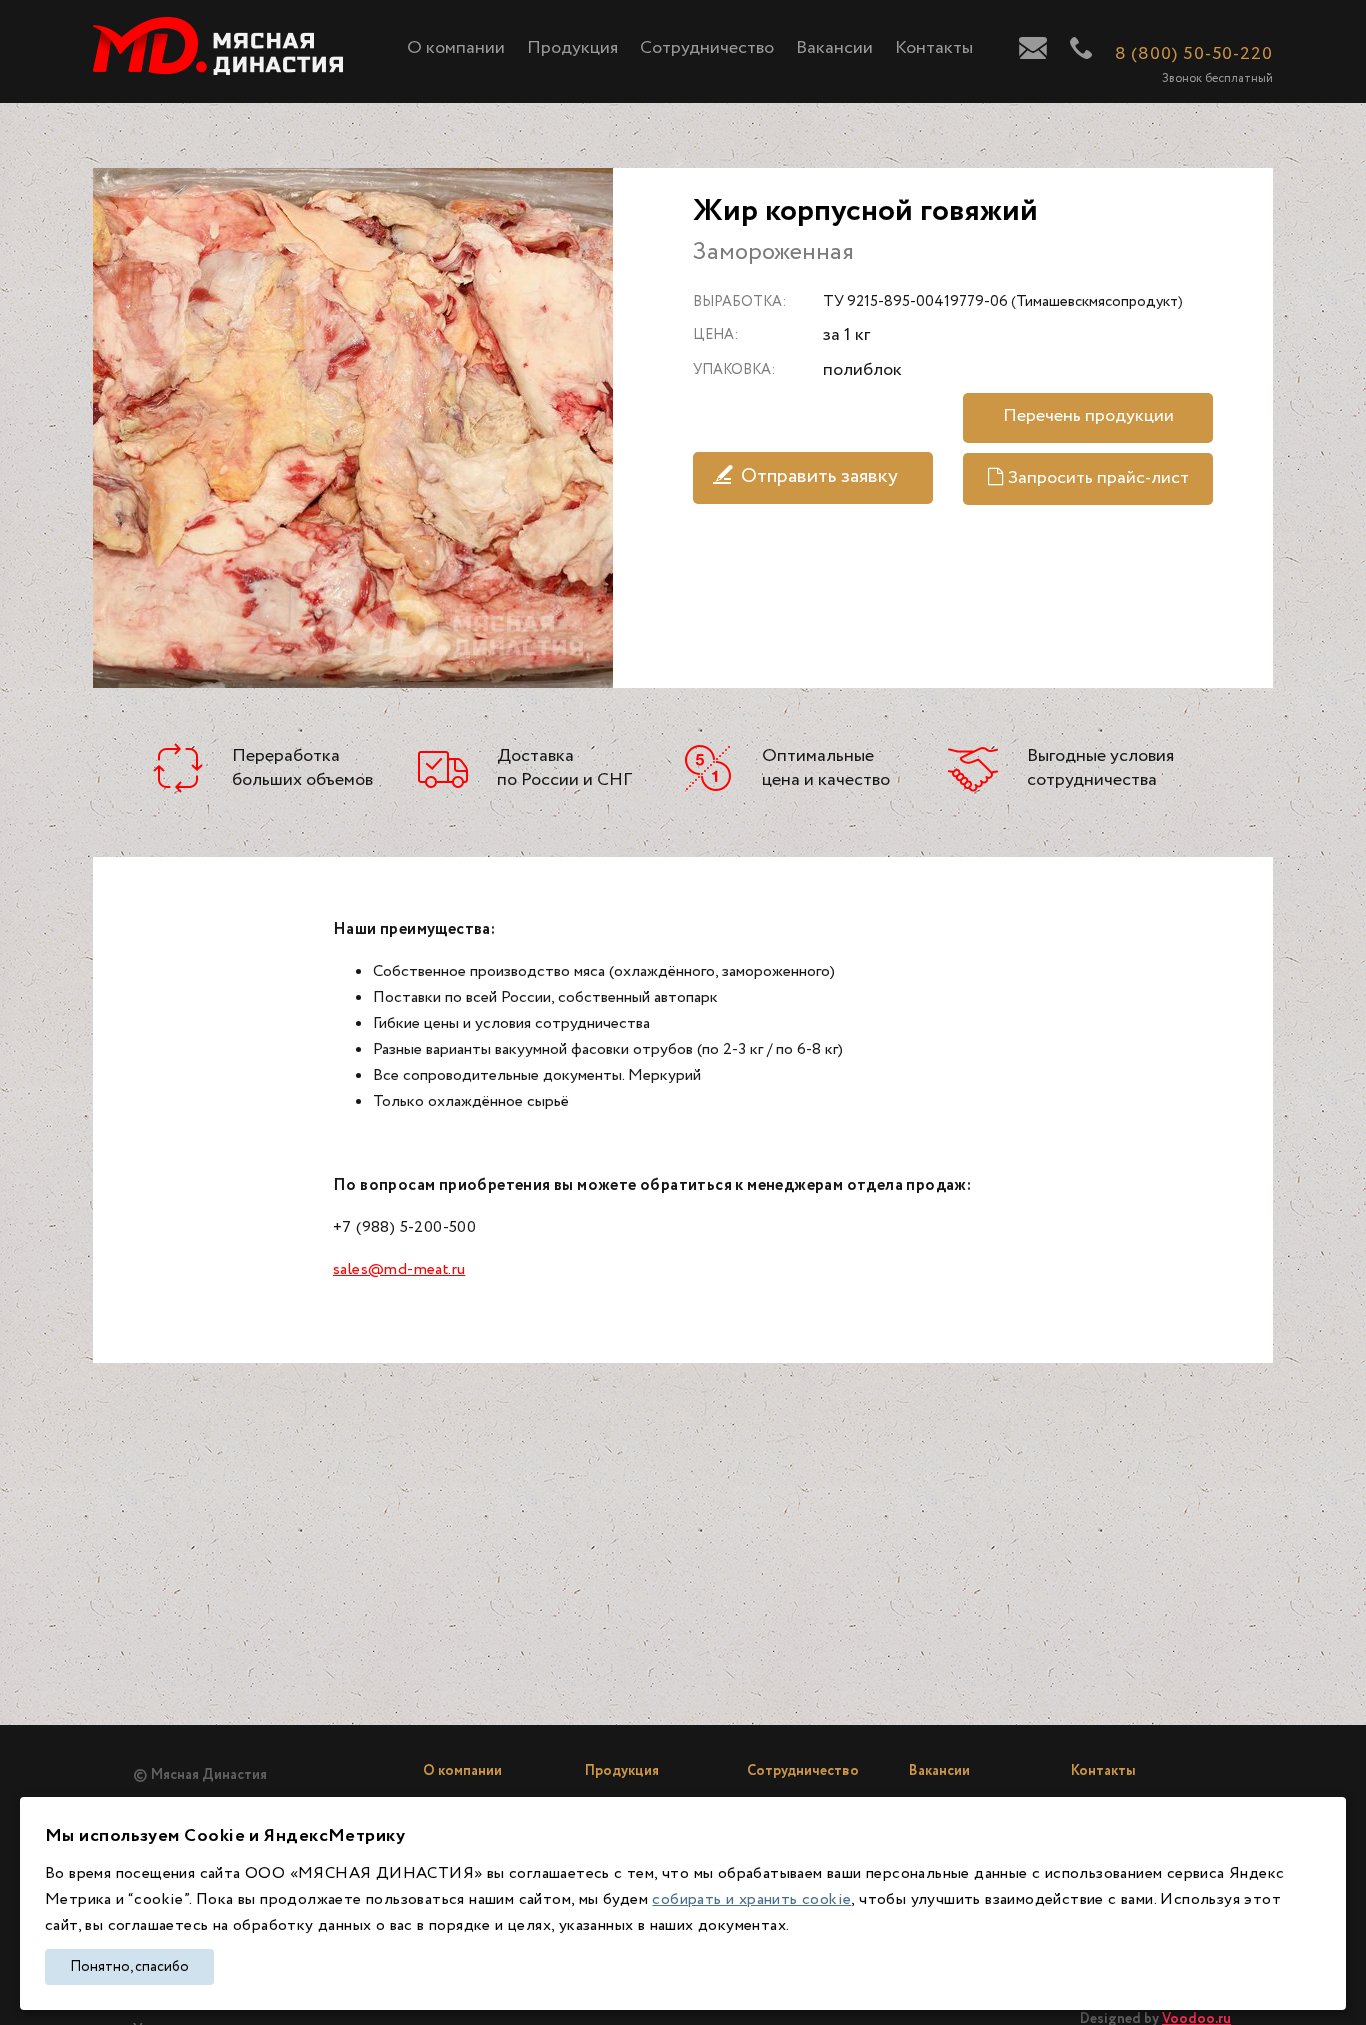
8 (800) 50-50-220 (1194, 54)
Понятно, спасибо (129, 1967)
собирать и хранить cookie (751, 1899)
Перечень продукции (1088, 416)
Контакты (934, 48)
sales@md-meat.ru (399, 1269)
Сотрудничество (707, 48)
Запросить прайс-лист (1098, 478)
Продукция (572, 48)
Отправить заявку (819, 476)
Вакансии (834, 48)
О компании (456, 48)
